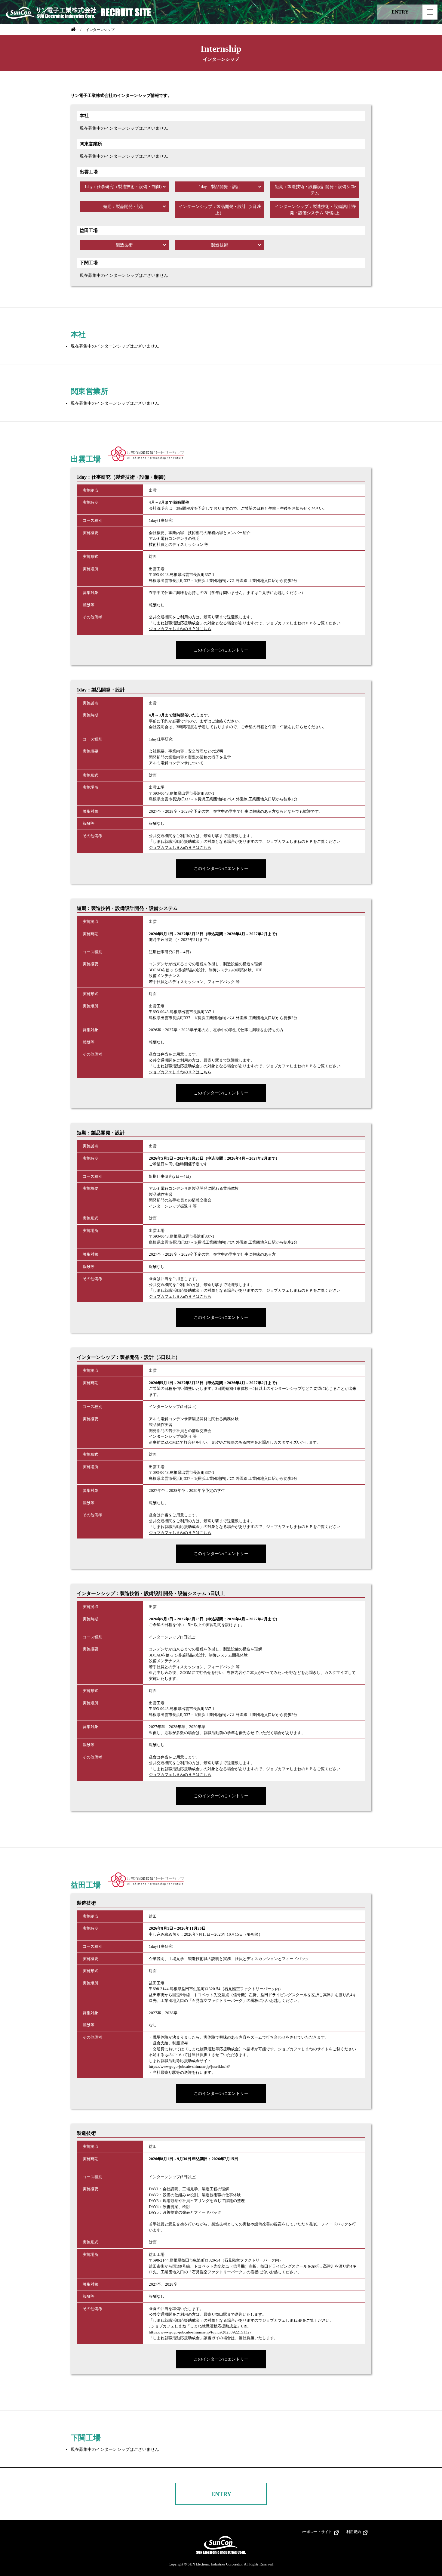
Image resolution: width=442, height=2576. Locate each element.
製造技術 (124, 245)
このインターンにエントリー (221, 650)
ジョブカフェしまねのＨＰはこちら (180, 629)
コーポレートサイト (316, 2532)
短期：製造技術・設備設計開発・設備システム (315, 190)
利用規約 (354, 2532)
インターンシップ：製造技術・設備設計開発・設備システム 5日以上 (315, 210)
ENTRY (221, 2494)
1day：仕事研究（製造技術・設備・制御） (124, 187)
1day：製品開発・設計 (220, 187)
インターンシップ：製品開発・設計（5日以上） (220, 210)
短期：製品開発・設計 (124, 207)
